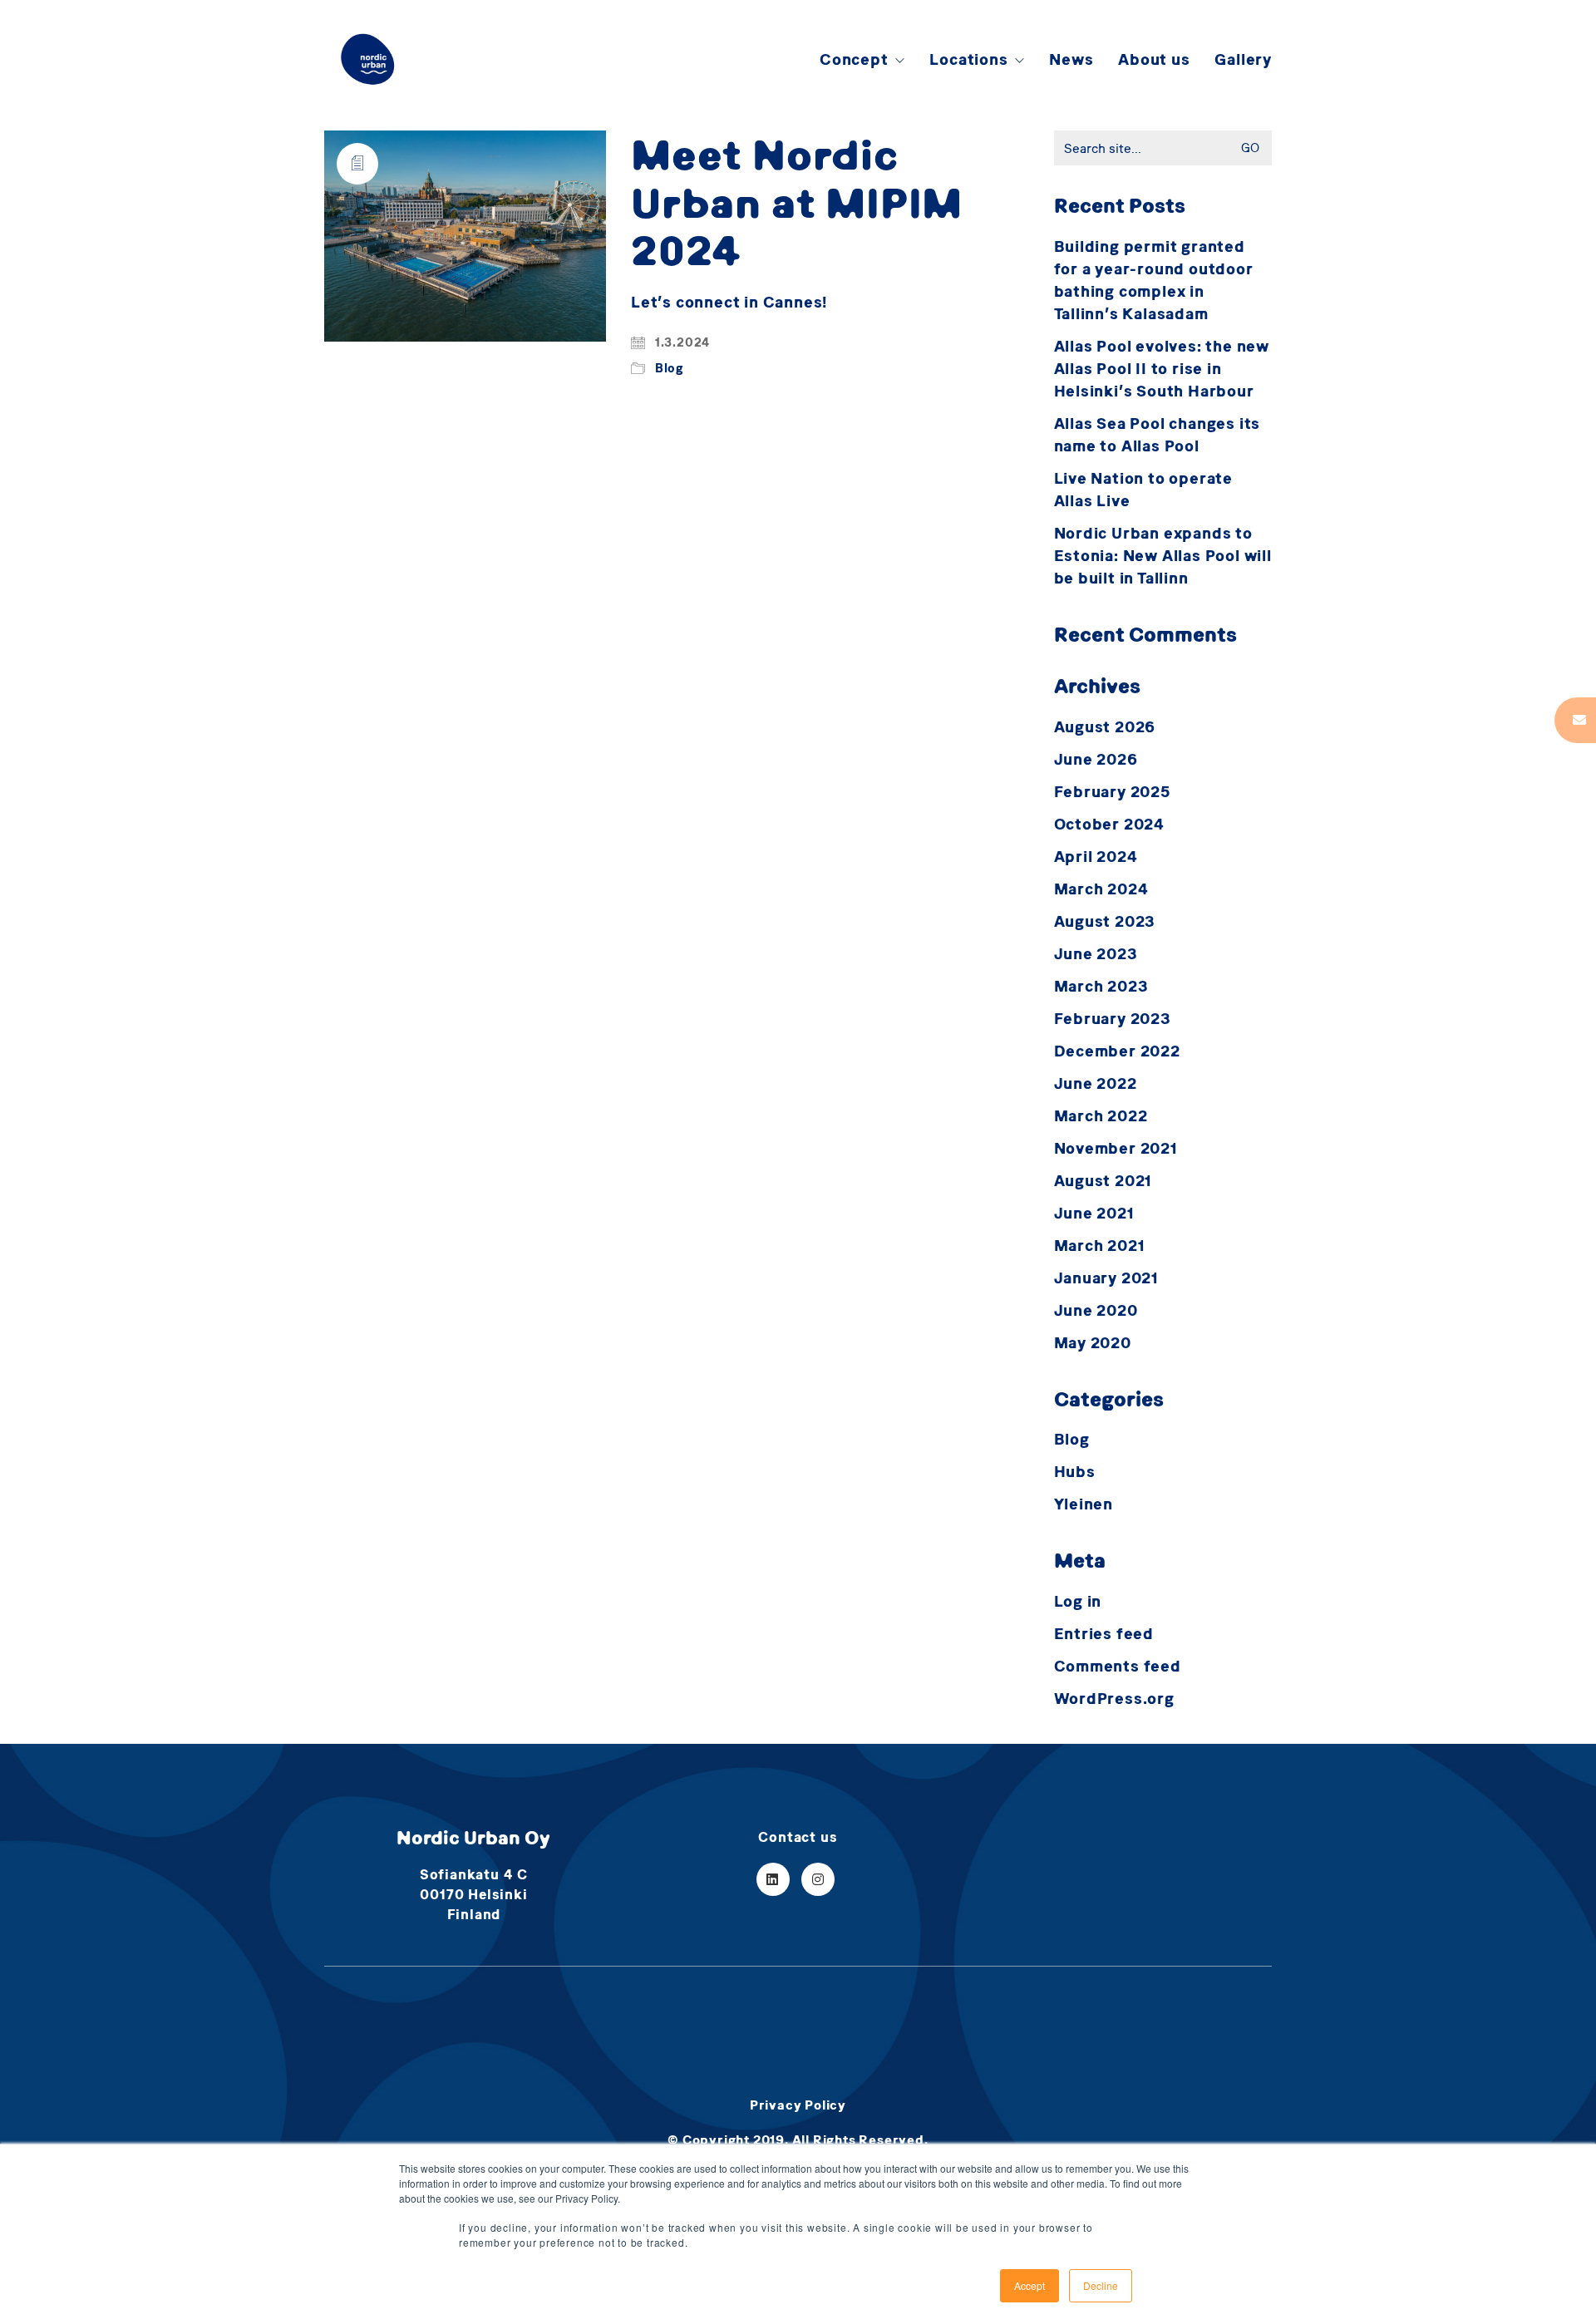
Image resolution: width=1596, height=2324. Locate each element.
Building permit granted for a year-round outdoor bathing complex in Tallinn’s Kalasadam (1154, 280)
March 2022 (1101, 1116)
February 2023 (1113, 1019)
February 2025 (1112, 792)
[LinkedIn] (773, 1879)
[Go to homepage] (368, 59)
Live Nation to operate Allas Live (1144, 490)
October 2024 (1110, 824)
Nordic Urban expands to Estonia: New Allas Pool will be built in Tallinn (1163, 556)
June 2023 (1096, 954)
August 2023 (1105, 921)
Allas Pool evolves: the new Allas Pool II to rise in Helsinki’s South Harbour (1162, 369)
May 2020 (1093, 1343)
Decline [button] (1101, 2285)
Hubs (1075, 1472)
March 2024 (1101, 889)
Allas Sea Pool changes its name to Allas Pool (1158, 435)
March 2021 (1100, 1246)
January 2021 (1107, 1278)
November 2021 (1116, 1148)
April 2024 (1096, 857)
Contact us (798, 1837)
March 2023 (1101, 986)
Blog (669, 368)
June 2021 (1094, 1213)
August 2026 (1105, 727)
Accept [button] (1030, 2285)
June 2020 (1096, 1310)
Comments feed (1118, 1666)
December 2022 (1117, 1051)
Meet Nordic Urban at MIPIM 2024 (797, 202)
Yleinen (1084, 1504)
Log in (1078, 1601)
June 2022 (1096, 1083)
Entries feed (1104, 1634)
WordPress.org (1114, 1699)
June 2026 (1096, 759)
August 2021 (1103, 1181)
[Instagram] (818, 1879)
